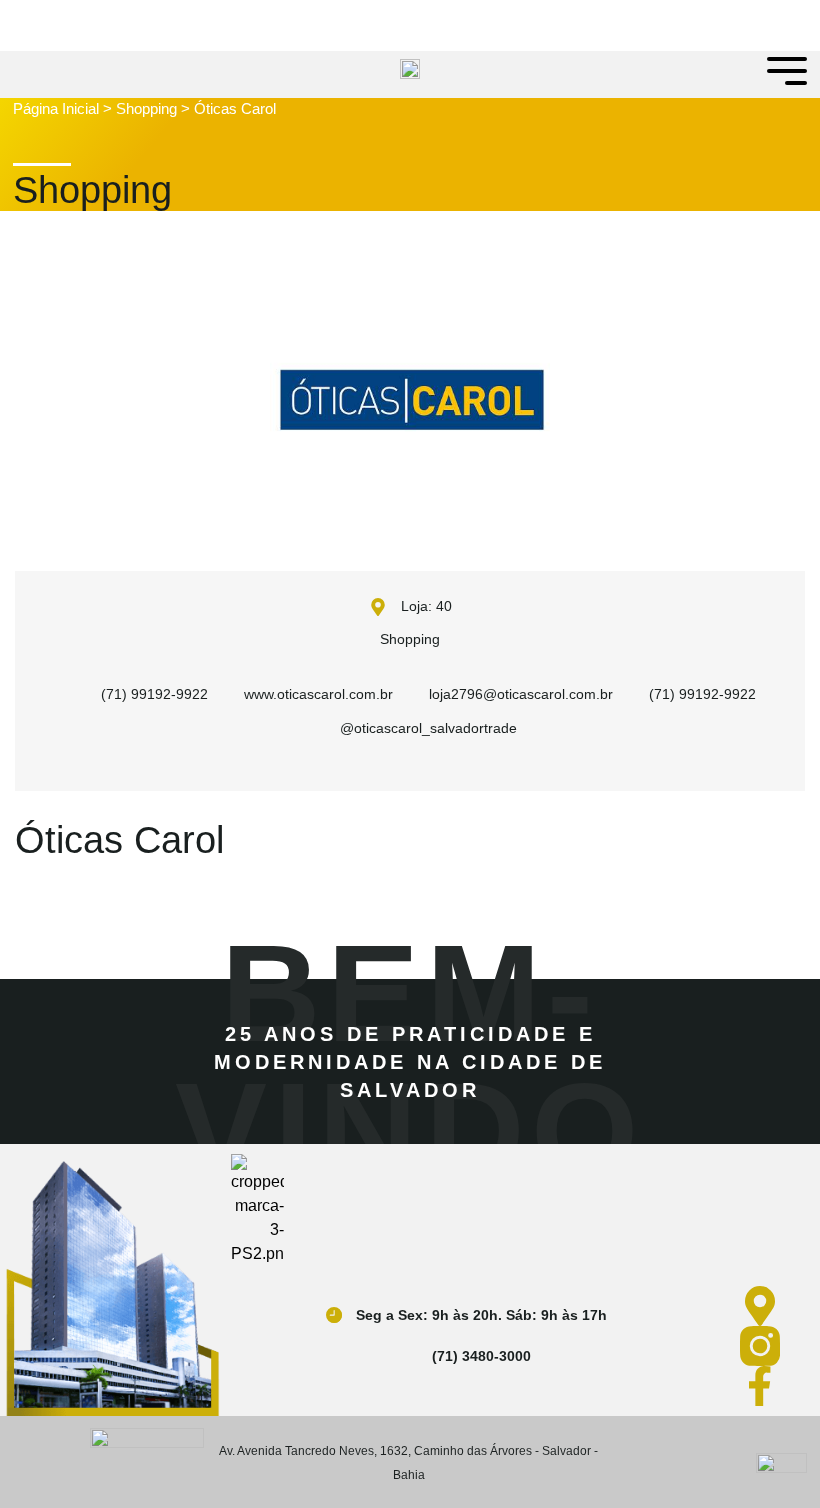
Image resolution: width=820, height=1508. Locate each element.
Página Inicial (56, 108)
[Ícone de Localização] (764, 1306)
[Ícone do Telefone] (410, 1356)
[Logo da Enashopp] (147, 1444)
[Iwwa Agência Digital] (781, 1462)
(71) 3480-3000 (481, 1356)
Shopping (146, 108)
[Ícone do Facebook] (764, 1386)
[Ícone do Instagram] (764, 1346)
